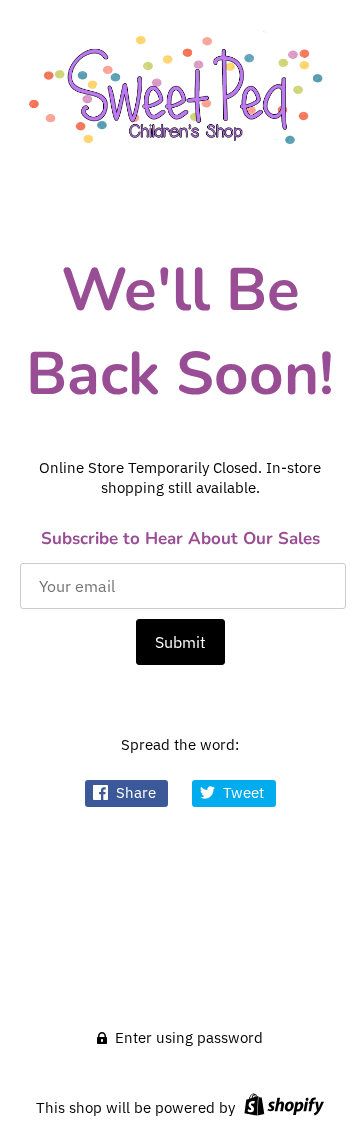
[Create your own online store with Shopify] (281, 1107)
